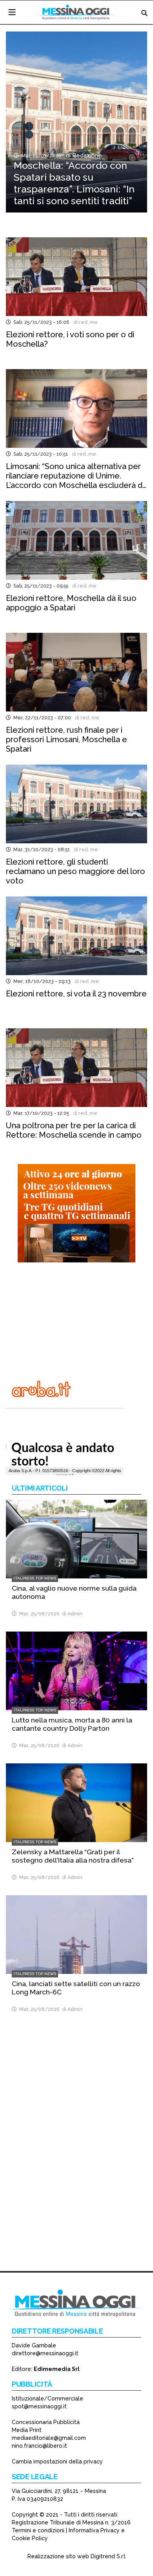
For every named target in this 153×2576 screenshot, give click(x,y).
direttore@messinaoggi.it (45, 2353)
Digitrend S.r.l (108, 2556)
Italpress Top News (35, 1578)
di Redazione (82, 155)
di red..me (84, 322)
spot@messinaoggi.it (39, 2406)
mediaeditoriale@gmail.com (49, 2438)
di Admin (71, 1614)
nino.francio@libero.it (39, 2446)
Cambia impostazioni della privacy (57, 2461)
